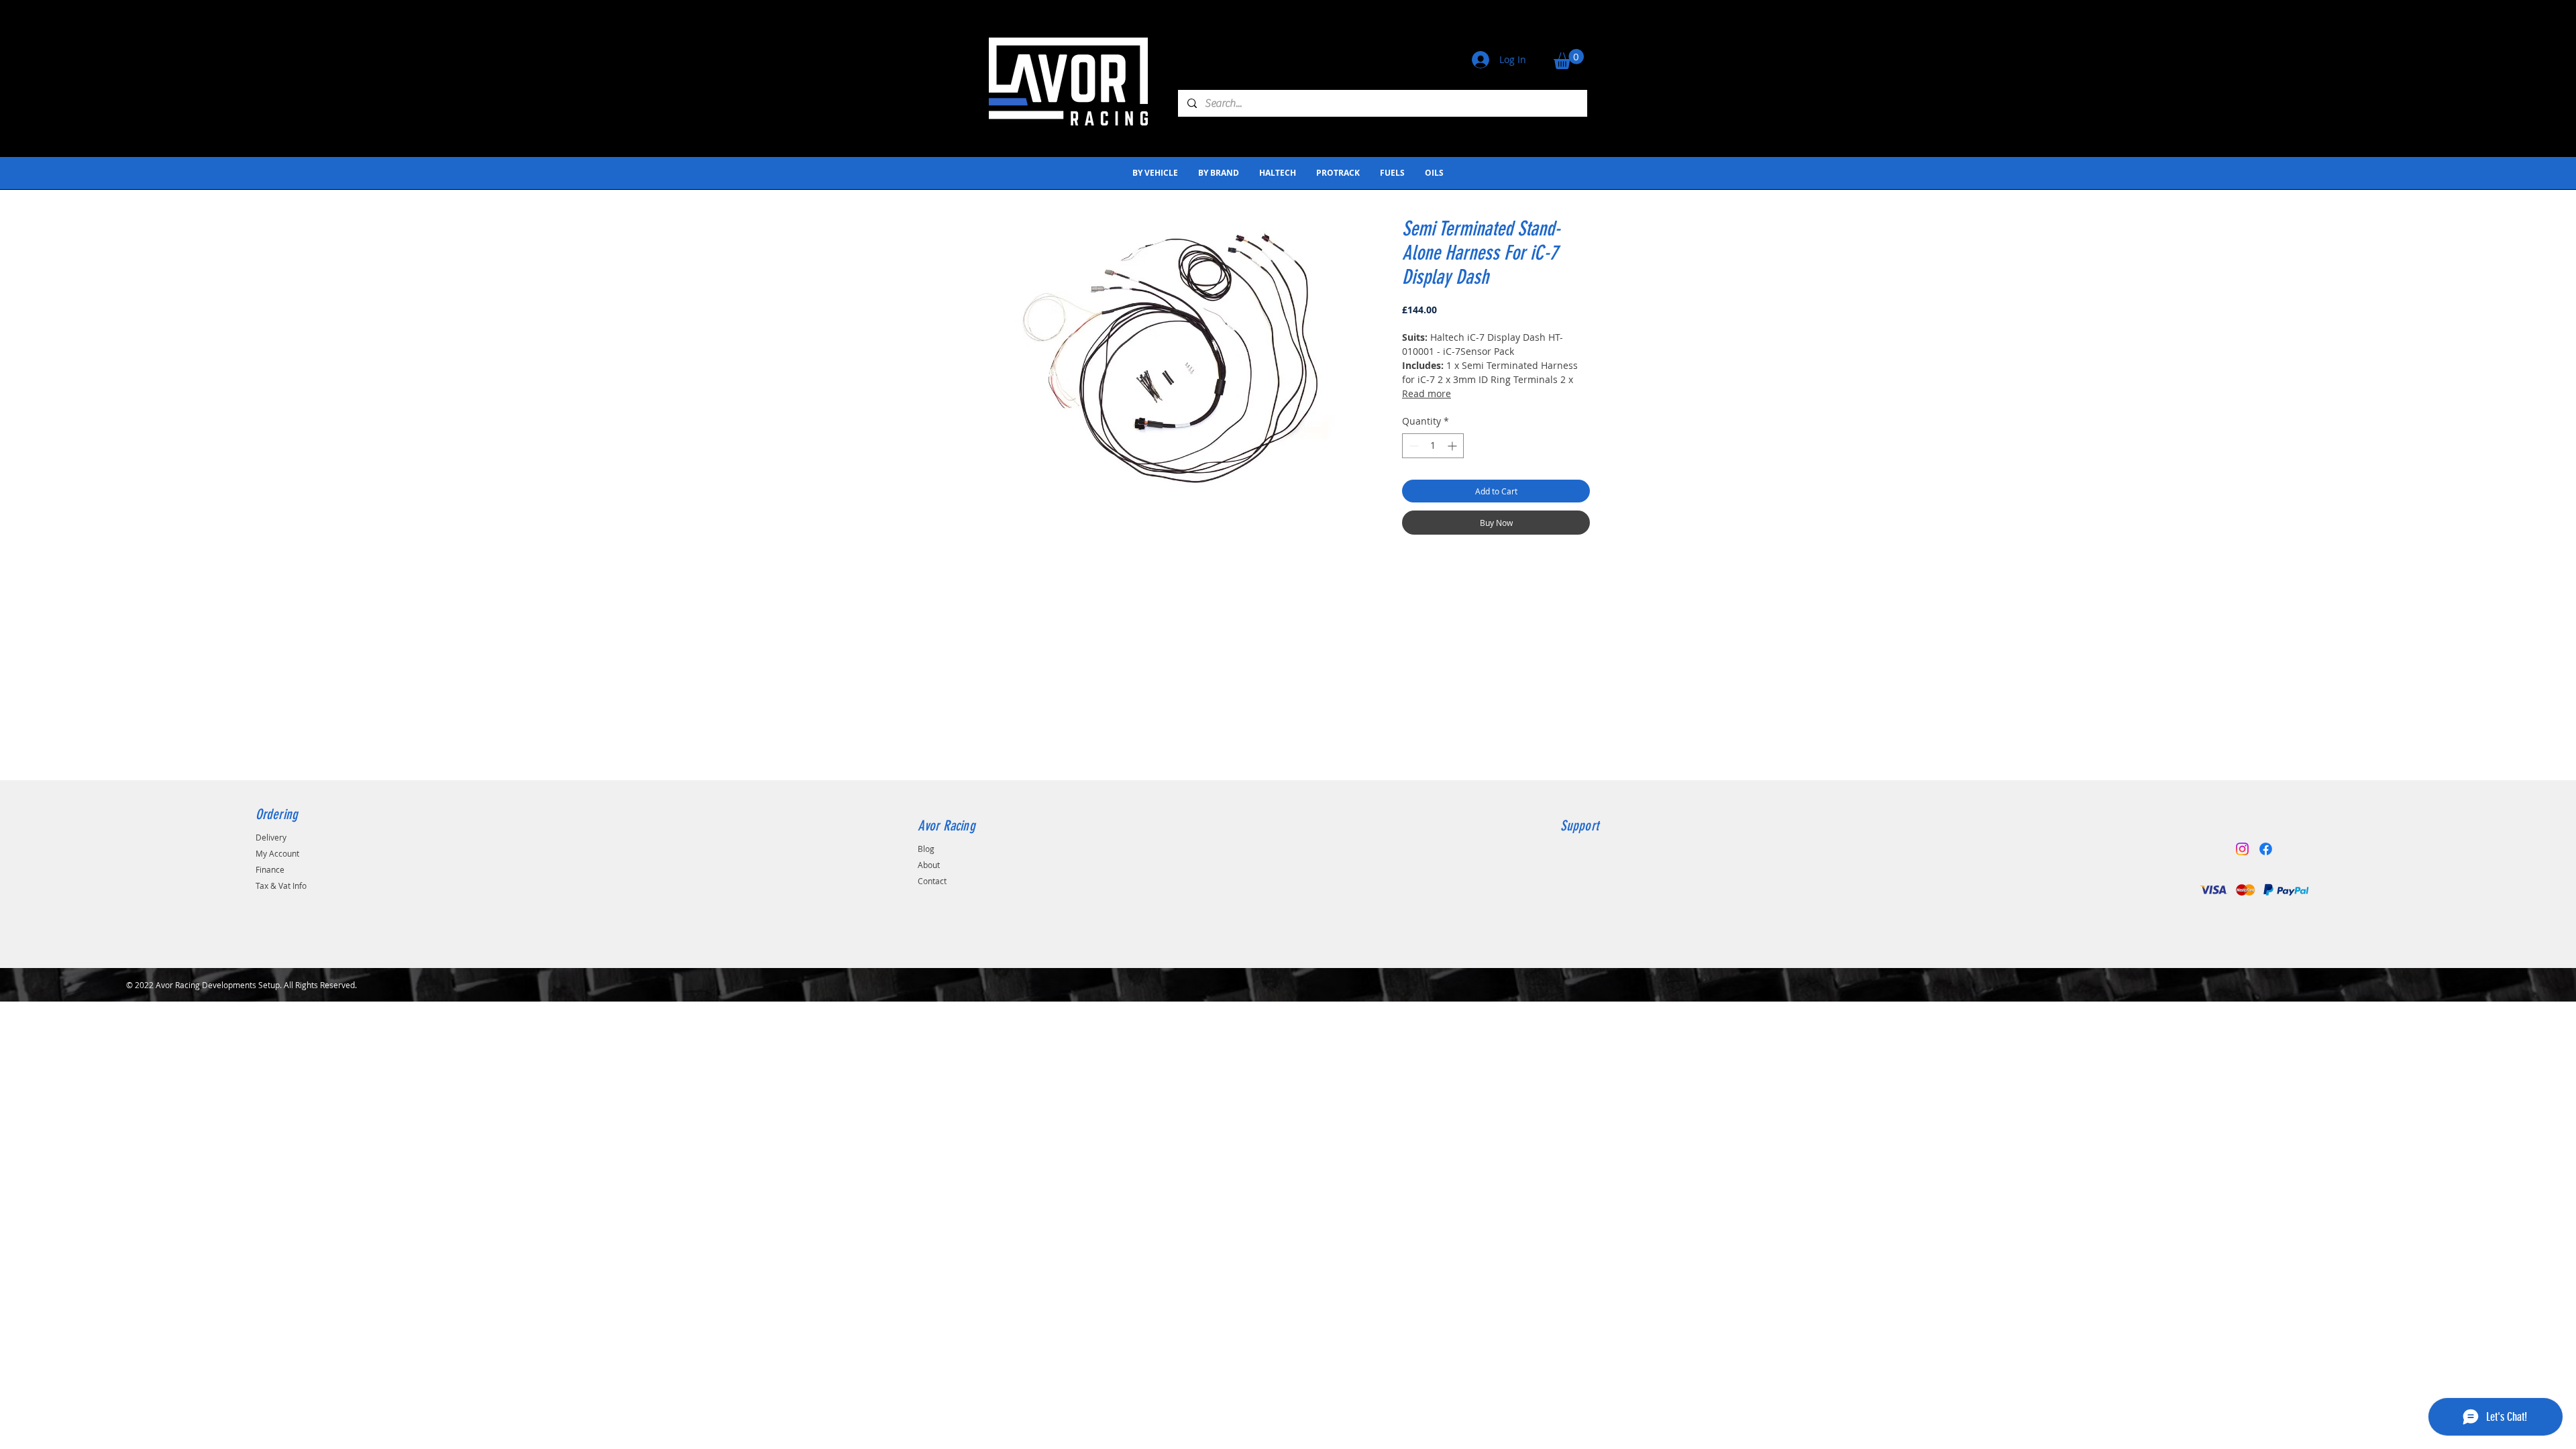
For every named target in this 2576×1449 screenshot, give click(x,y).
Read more (1427, 393)
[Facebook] (2266, 849)
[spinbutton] (1433, 446)
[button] (1569, 59)
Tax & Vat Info (281, 885)
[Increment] (1453, 446)
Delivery (271, 837)
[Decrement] (1412, 446)
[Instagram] (2242, 849)
